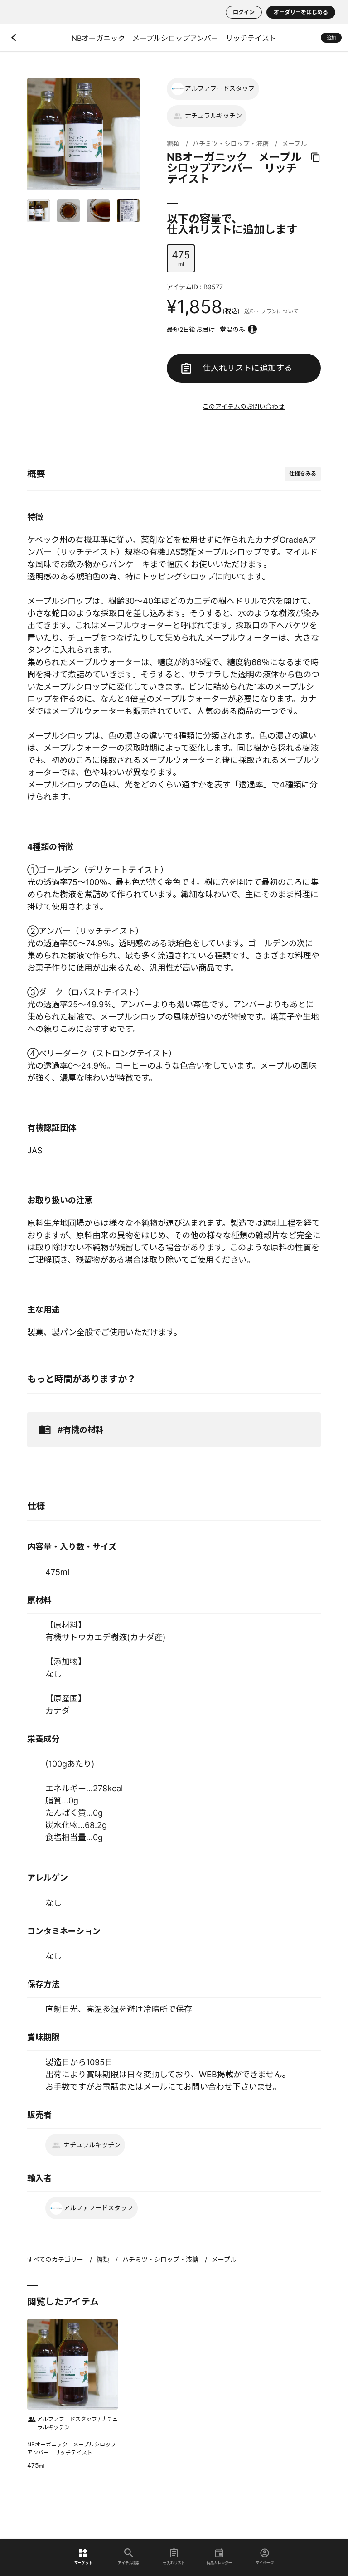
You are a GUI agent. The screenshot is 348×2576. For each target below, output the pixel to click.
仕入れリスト (174, 2563)
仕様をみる (303, 474)
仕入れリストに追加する (247, 368)
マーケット (83, 2563)
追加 (331, 38)
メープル (294, 143)
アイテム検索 (129, 2563)
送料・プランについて (271, 311)
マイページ (265, 2563)
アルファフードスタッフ (220, 88)
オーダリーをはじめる (301, 12)
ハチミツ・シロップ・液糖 (231, 143)
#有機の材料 (81, 1430)
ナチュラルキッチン (213, 115)
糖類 (173, 143)
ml (181, 258)
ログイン (244, 12)
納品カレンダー (219, 2563)
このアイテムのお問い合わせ (244, 406)
